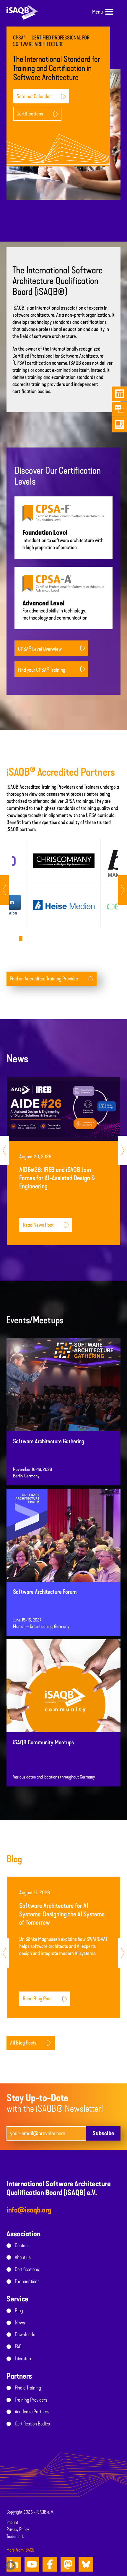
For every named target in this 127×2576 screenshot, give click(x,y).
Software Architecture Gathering (49, 1441)
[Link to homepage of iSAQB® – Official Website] (22, 12)
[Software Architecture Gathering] (63, 1404)
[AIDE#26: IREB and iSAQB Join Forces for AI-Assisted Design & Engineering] (63, 1109)
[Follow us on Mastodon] (68, 2564)
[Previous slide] (123, 890)
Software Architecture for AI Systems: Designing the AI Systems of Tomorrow (62, 1914)
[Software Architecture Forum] (63, 1555)
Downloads (25, 2334)
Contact (22, 2245)
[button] (11, 2565)
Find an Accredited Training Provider (44, 979)
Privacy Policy (18, 2529)
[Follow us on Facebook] (50, 2564)
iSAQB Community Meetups (43, 1742)
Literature (23, 2359)
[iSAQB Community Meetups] (63, 1705)
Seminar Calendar (34, 96)
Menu (97, 12)
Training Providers (31, 2400)
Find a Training (28, 2388)
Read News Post (38, 1225)
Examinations (27, 2281)
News (20, 2323)
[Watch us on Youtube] (32, 2564)
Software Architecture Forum (45, 1592)
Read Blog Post (37, 1999)
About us (23, 2257)
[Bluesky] (86, 2564)
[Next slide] (4, 890)
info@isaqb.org (29, 2210)
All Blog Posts (23, 2043)
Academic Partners (32, 2412)
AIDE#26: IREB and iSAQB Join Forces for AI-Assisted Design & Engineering (57, 1178)
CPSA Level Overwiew (40, 649)
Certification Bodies (32, 2424)
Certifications (30, 114)
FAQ (18, 2347)
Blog (19, 2311)
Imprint (12, 2522)
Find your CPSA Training (42, 670)
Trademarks (16, 2537)
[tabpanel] (63, 883)
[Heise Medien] (64, 905)
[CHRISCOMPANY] (64, 861)
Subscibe (103, 2133)
